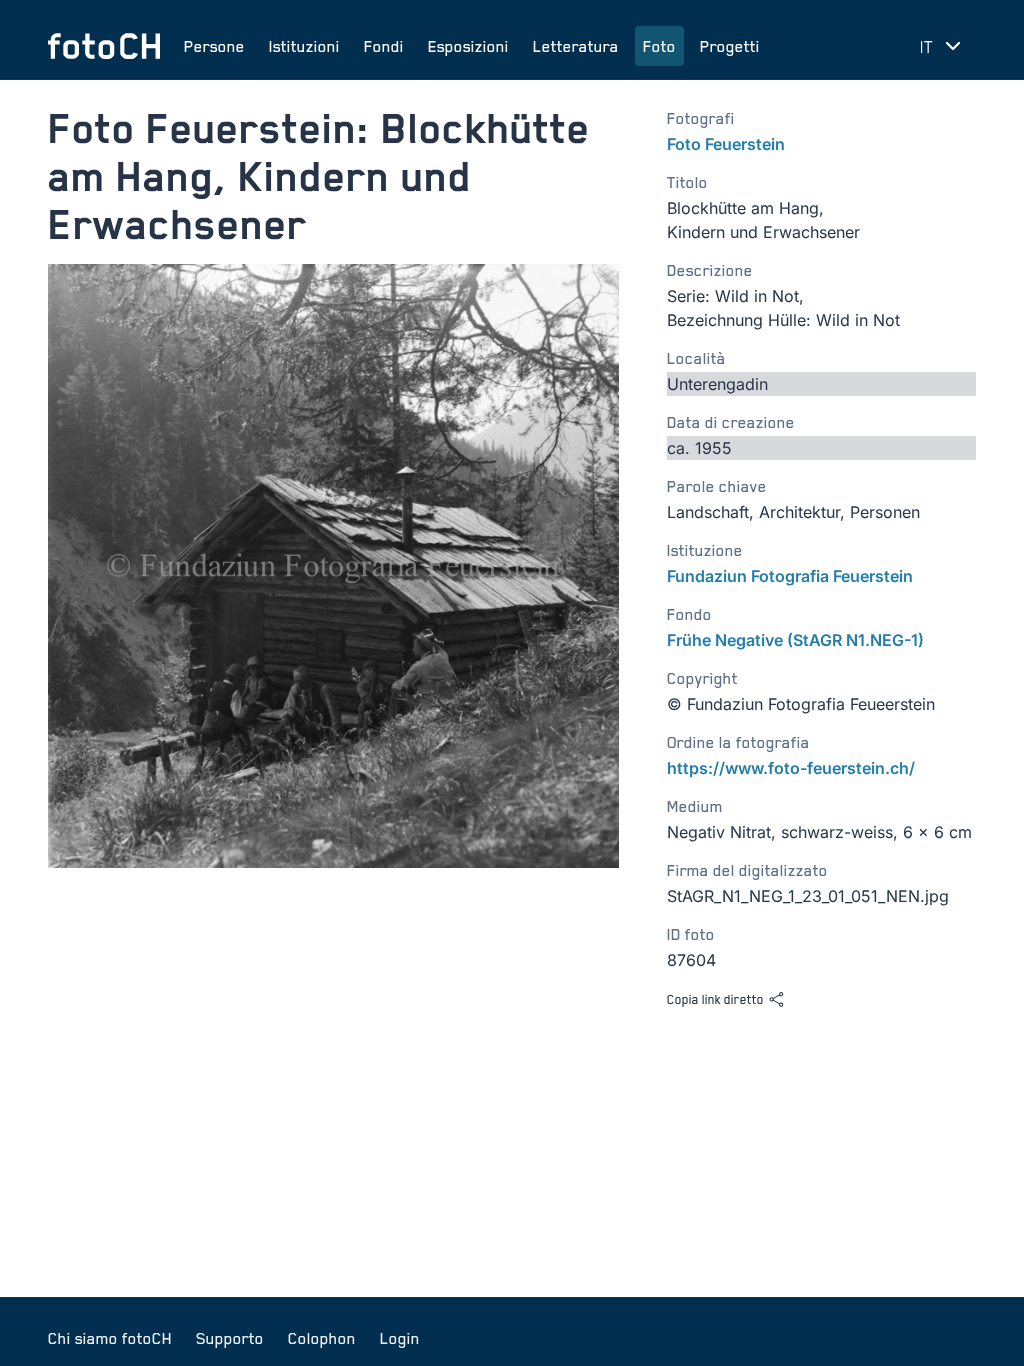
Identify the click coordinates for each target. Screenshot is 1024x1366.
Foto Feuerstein (726, 144)
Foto (659, 46)
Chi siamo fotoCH (110, 1338)
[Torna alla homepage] (104, 46)
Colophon (322, 1338)
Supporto (230, 1338)
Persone (214, 46)
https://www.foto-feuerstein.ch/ (791, 768)
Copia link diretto (715, 999)
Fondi (384, 46)
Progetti (730, 46)
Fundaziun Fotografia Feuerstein (790, 576)
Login (400, 1338)
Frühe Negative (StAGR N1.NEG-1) (795, 640)
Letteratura (576, 46)
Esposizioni (468, 46)
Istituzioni (304, 46)
